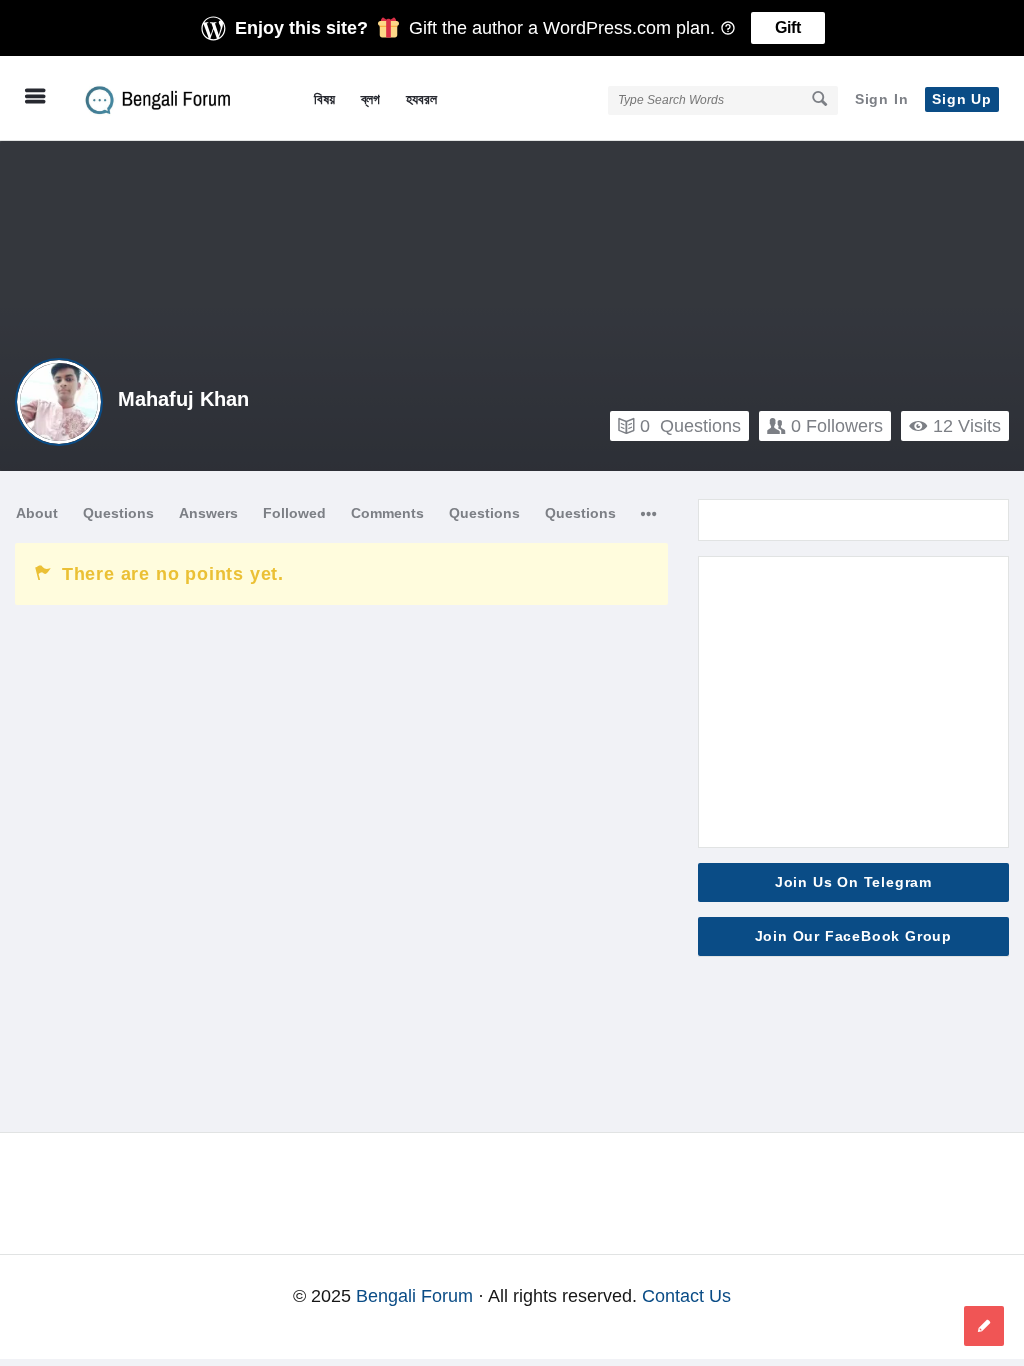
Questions (690, 426)
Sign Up (962, 99)
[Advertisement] (853, 702)
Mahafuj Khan (183, 399)
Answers (208, 513)
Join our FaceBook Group (853, 936)
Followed (294, 513)
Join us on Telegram (853, 882)
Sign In (882, 99)
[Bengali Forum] (171, 98)
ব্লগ (370, 99)
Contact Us (686, 1296)
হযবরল (421, 99)
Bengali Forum (414, 1296)
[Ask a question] (984, 1326)
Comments (387, 513)
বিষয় (324, 99)
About (37, 513)
